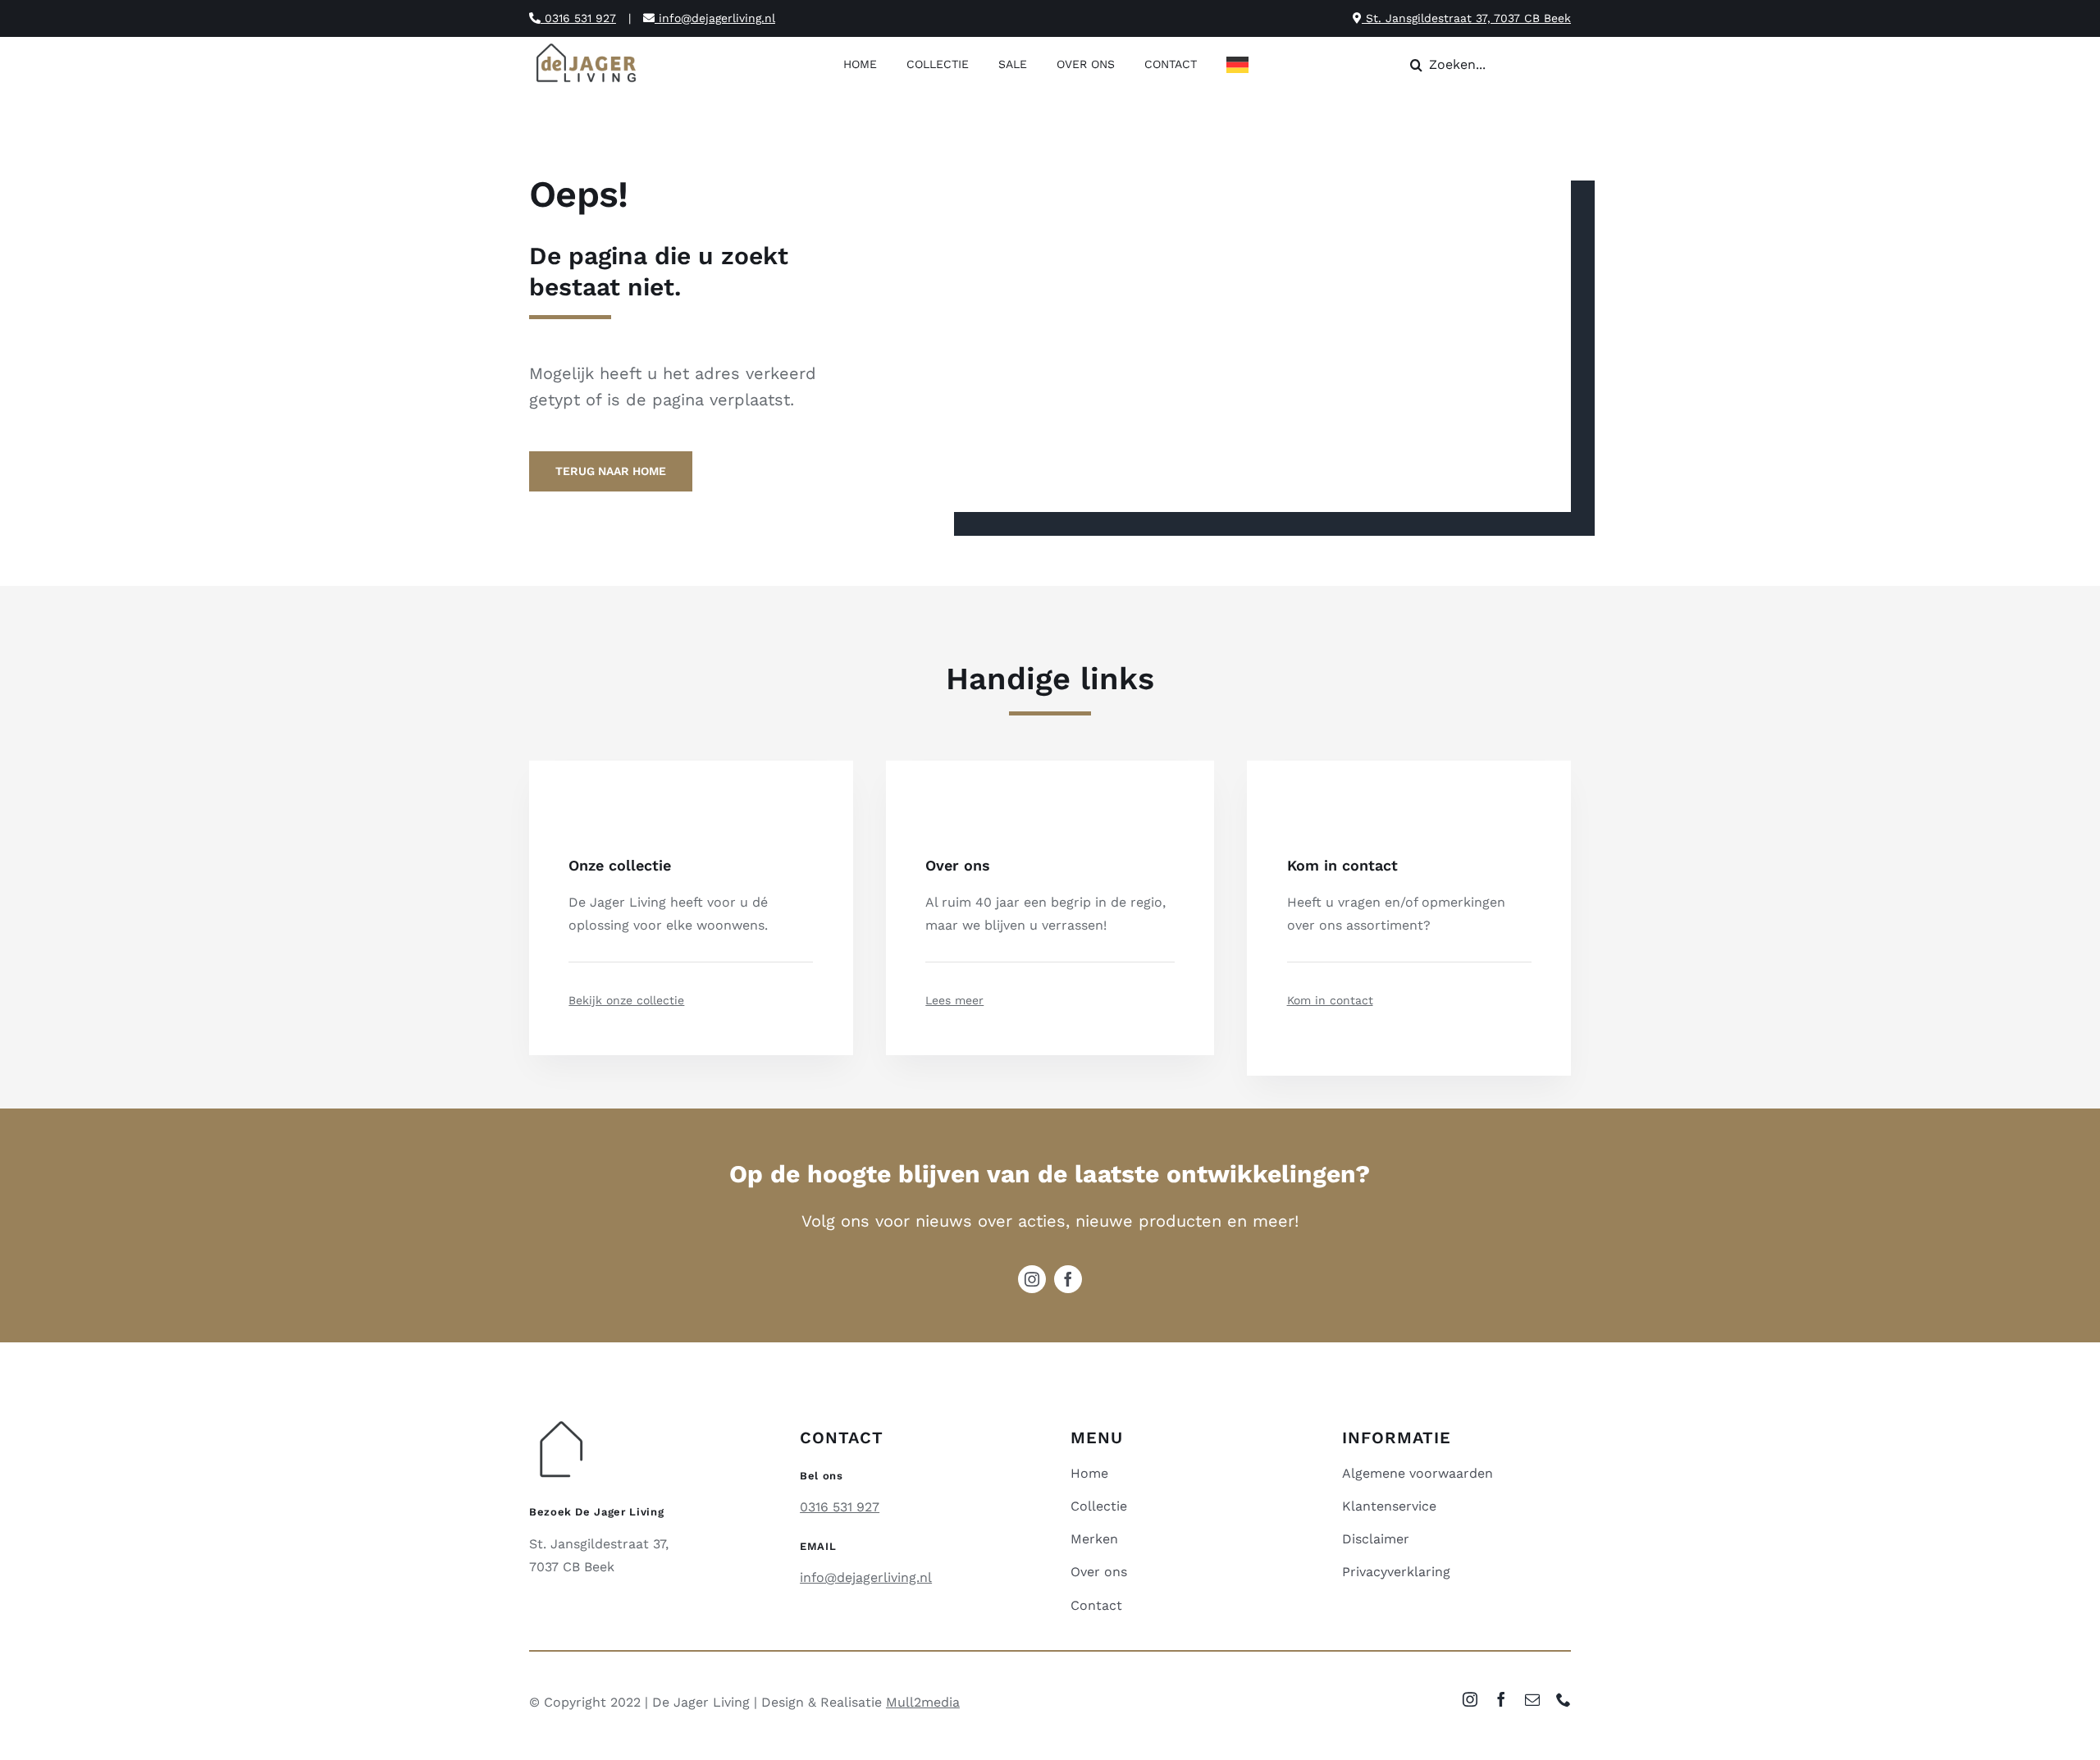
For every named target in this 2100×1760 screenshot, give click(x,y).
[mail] (1532, 1699)
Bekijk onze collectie (626, 1000)
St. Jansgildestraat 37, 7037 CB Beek (1466, 18)
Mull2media (923, 1702)
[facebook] (1068, 1279)
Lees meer (954, 1000)
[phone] (1564, 1699)
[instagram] (1032, 1279)
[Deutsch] (1242, 66)
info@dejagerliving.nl (715, 18)
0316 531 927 (578, 18)
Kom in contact (1330, 1000)
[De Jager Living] (587, 46)
